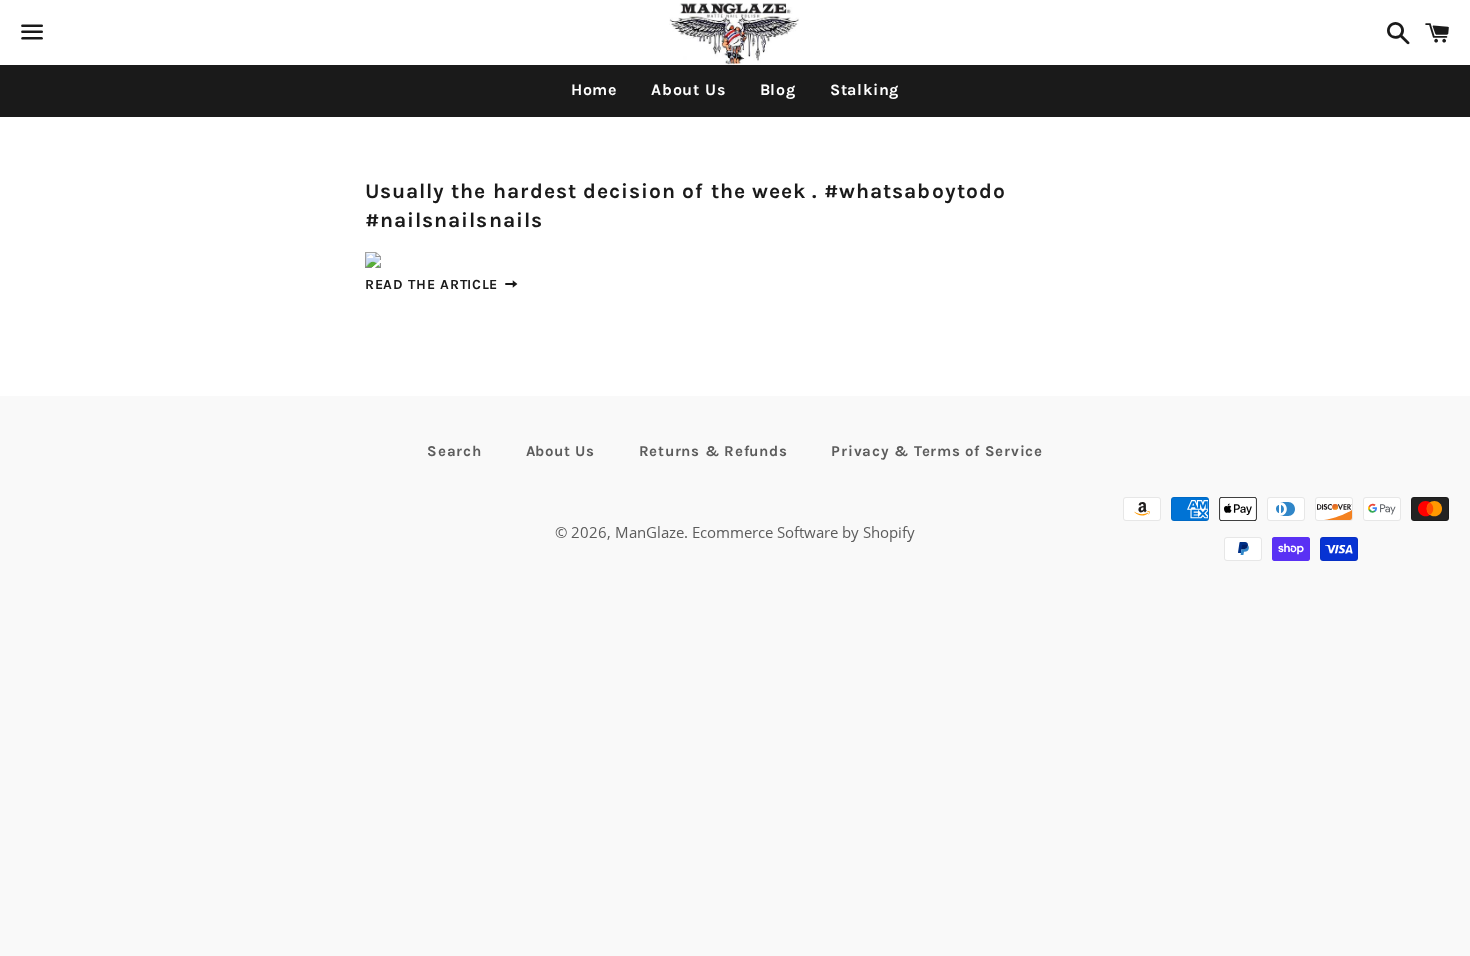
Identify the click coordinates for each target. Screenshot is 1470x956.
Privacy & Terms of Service (937, 451)
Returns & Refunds (713, 451)
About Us (688, 89)
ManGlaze (649, 532)
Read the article (434, 284)
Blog (778, 89)
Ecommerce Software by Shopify (803, 532)
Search (454, 451)
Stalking (864, 89)
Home (594, 89)
